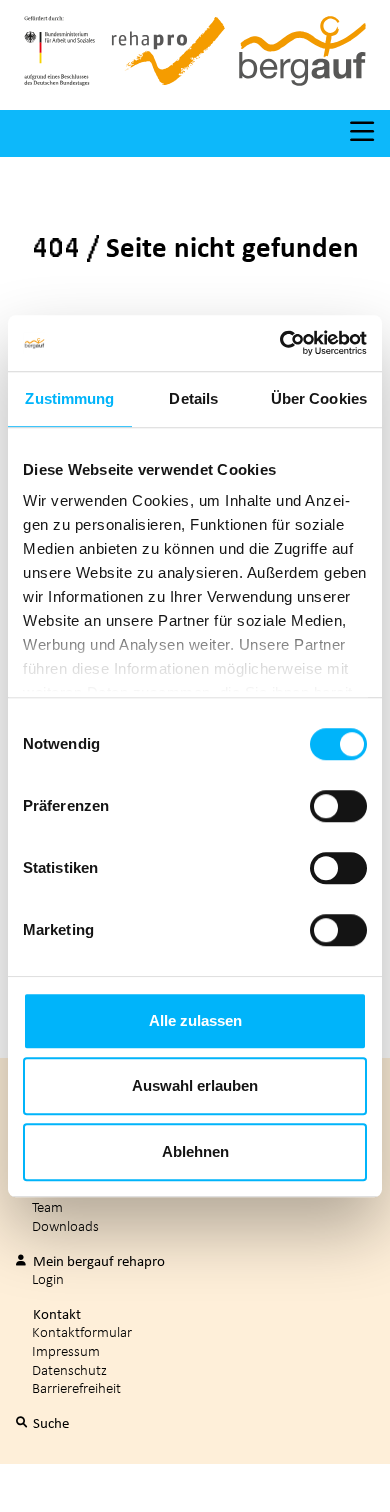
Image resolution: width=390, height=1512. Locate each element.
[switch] (338, 806)
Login (48, 1278)
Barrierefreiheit (76, 1387)
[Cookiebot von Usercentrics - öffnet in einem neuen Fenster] (280, 343)
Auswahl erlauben (195, 1085)
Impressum (66, 1350)
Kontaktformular (82, 1331)
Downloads (65, 1225)
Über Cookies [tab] (319, 398)
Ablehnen (195, 1151)
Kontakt (55, 1314)
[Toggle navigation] (362, 133)
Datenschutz (69, 1369)
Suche (49, 1423)
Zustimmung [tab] (69, 398)
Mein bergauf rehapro (97, 1261)
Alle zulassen (195, 1020)
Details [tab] (193, 398)
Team (47, 1206)
